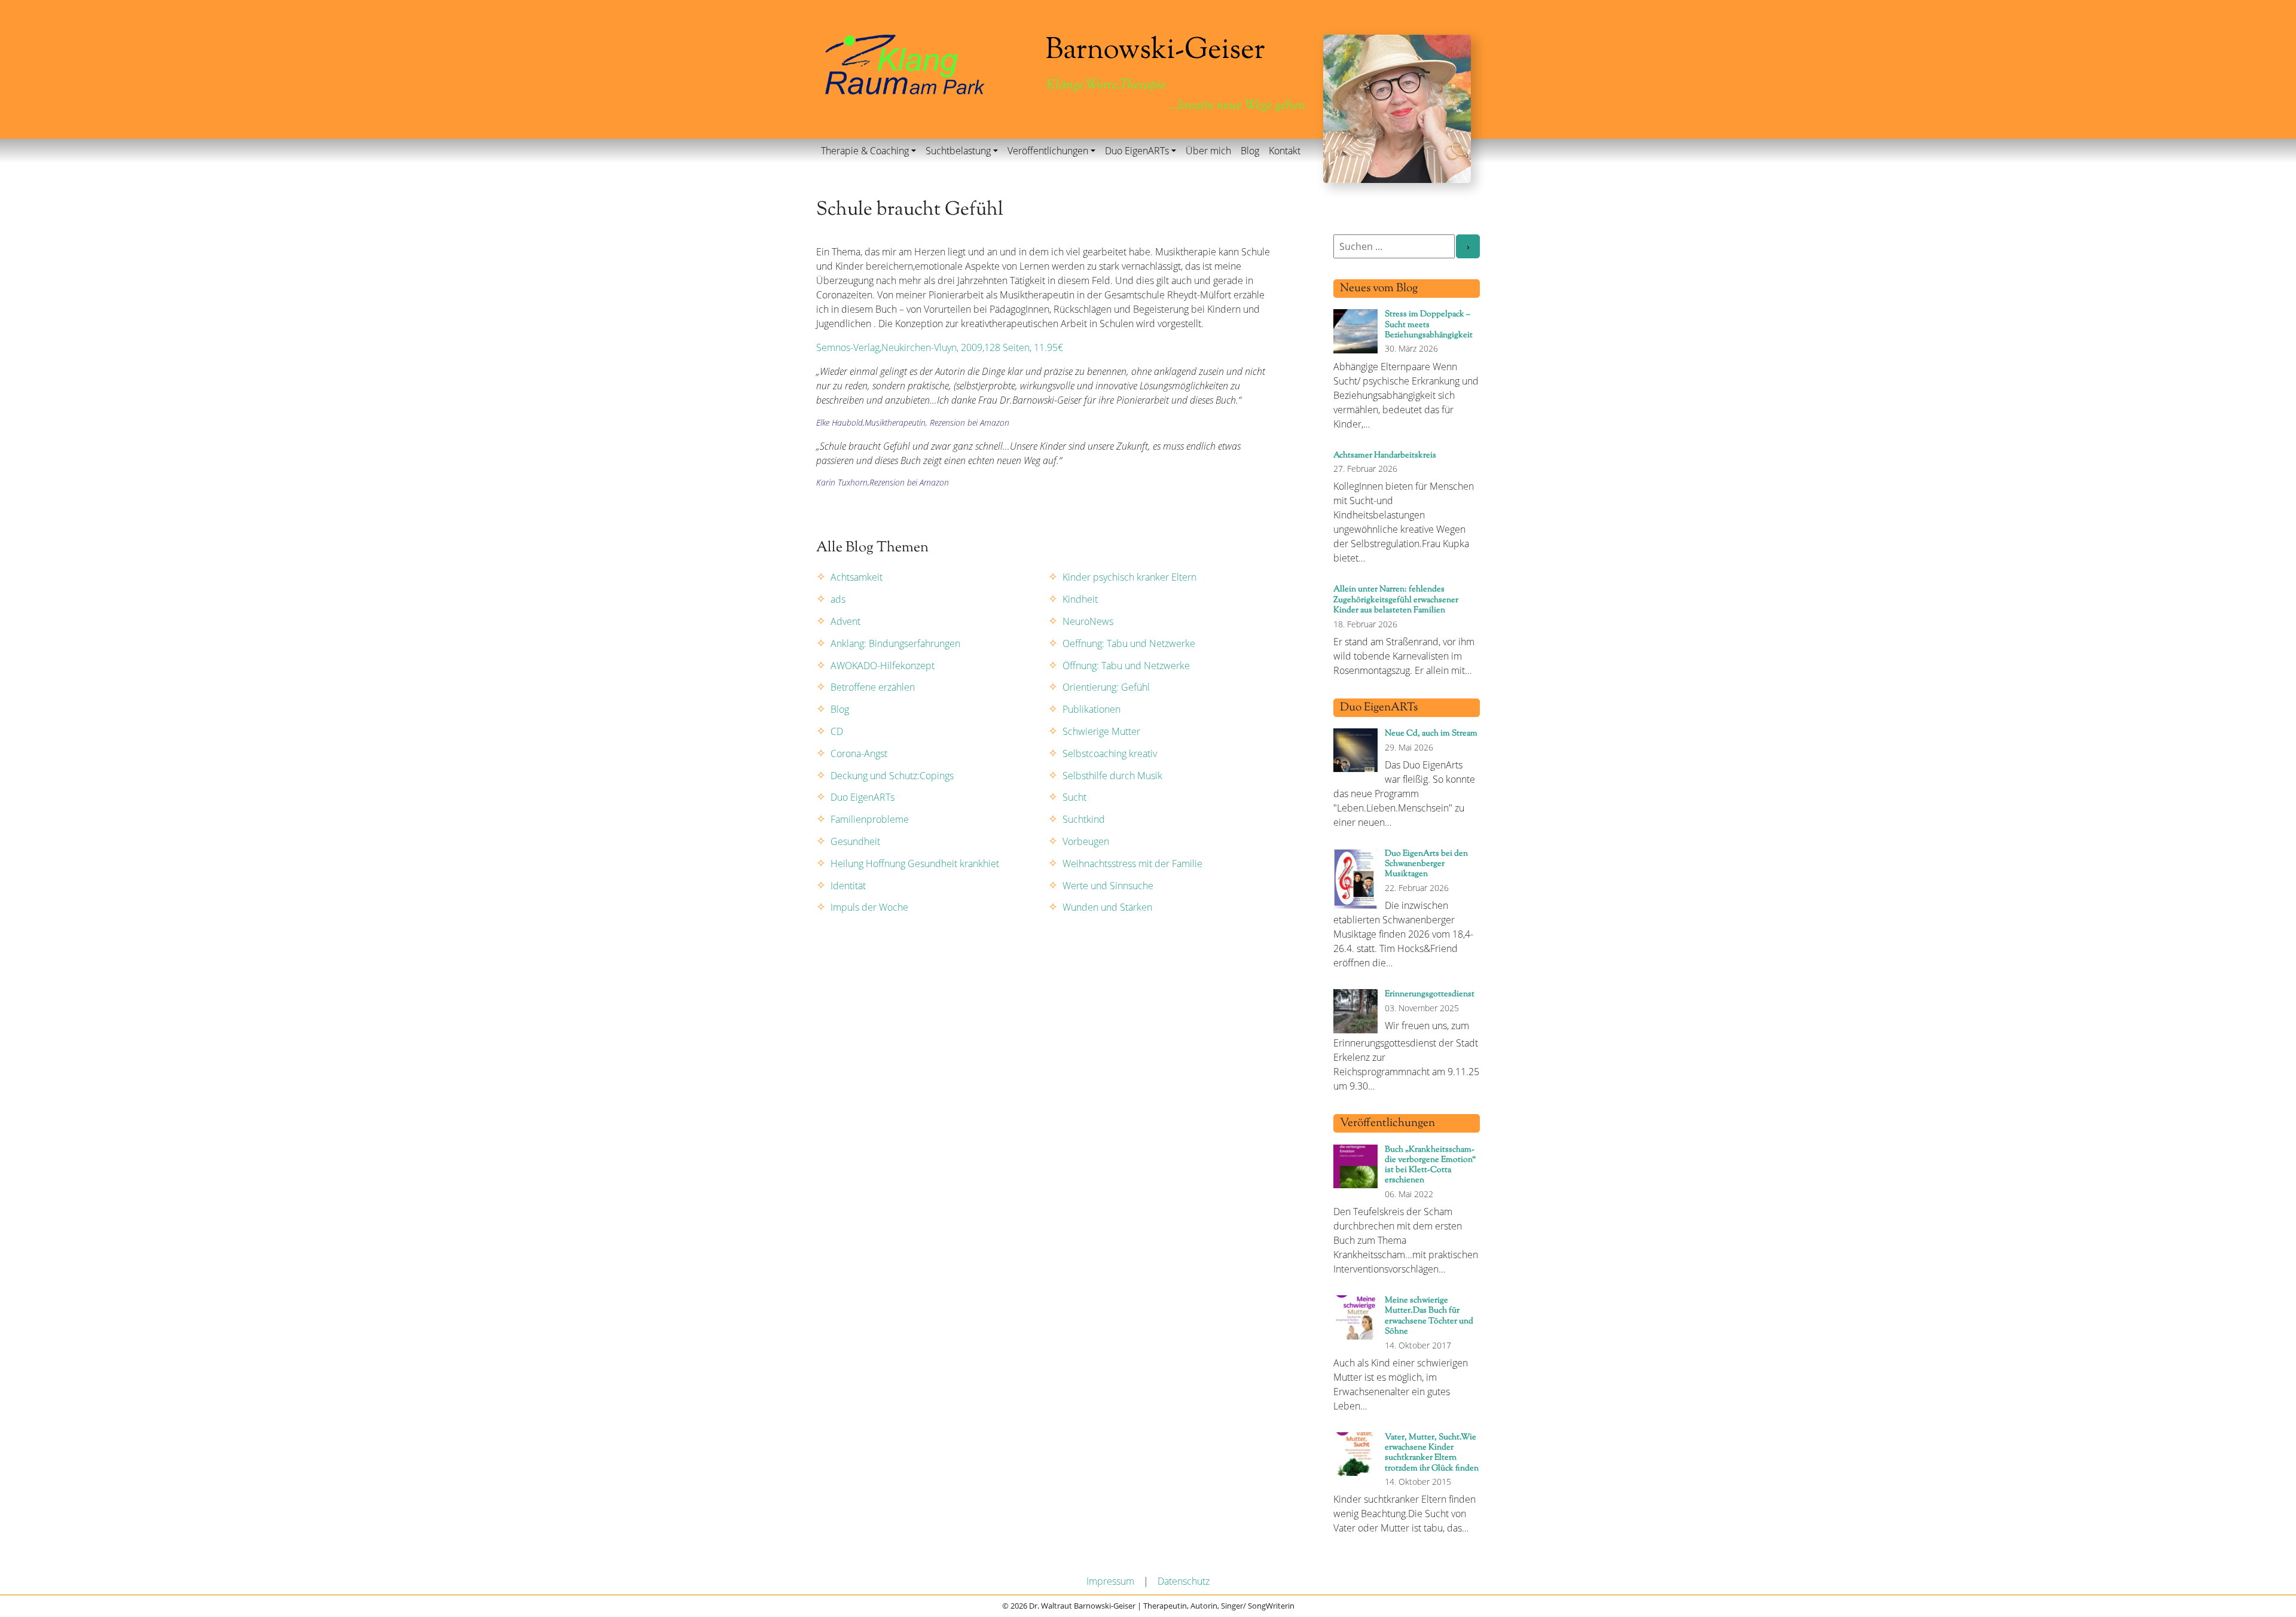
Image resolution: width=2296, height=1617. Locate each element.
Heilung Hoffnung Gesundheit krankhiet (915, 864)
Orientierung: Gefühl (1106, 687)
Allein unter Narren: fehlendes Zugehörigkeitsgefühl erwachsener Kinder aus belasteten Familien (1396, 600)
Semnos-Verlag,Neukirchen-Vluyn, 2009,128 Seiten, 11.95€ (940, 347)
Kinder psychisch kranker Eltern (1129, 577)
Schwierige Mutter (1101, 731)
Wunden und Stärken (1107, 907)
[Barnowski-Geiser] (905, 63)
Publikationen (1091, 709)
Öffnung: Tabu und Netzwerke (1126, 666)
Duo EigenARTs (1137, 151)
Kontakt (1285, 151)
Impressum (1110, 1581)
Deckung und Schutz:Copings (892, 776)
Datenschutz (1184, 1581)
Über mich (1208, 151)
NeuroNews (1088, 621)
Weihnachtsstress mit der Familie (1132, 864)
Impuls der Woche (869, 907)
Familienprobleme (870, 819)
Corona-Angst (859, 753)
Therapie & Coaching (865, 151)
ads (838, 599)
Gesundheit (855, 841)
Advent (845, 621)
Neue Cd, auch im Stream (1431, 733)
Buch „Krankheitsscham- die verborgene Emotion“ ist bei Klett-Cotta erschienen (1430, 1165)
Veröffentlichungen (1048, 151)
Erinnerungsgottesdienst (1430, 994)
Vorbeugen (1086, 841)
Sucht (1074, 797)
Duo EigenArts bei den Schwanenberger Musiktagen (1426, 864)
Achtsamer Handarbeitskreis (1385, 455)
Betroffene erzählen (873, 687)
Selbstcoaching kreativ (1110, 753)
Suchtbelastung (958, 151)
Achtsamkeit (857, 577)
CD (837, 731)
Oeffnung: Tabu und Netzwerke (1129, 643)
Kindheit (1080, 599)
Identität (848, 886)
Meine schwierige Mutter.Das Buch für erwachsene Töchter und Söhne (1429, 1316)
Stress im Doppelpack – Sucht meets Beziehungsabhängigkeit (1429, 325)
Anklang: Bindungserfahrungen (895, 643)
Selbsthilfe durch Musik (1112, 776)
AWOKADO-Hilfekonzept (883, 666)
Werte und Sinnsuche (1108, 886)
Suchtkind (1084, 819)
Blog (1250, 151)
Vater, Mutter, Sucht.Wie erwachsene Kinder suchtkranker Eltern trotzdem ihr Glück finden (1432, 1453)
